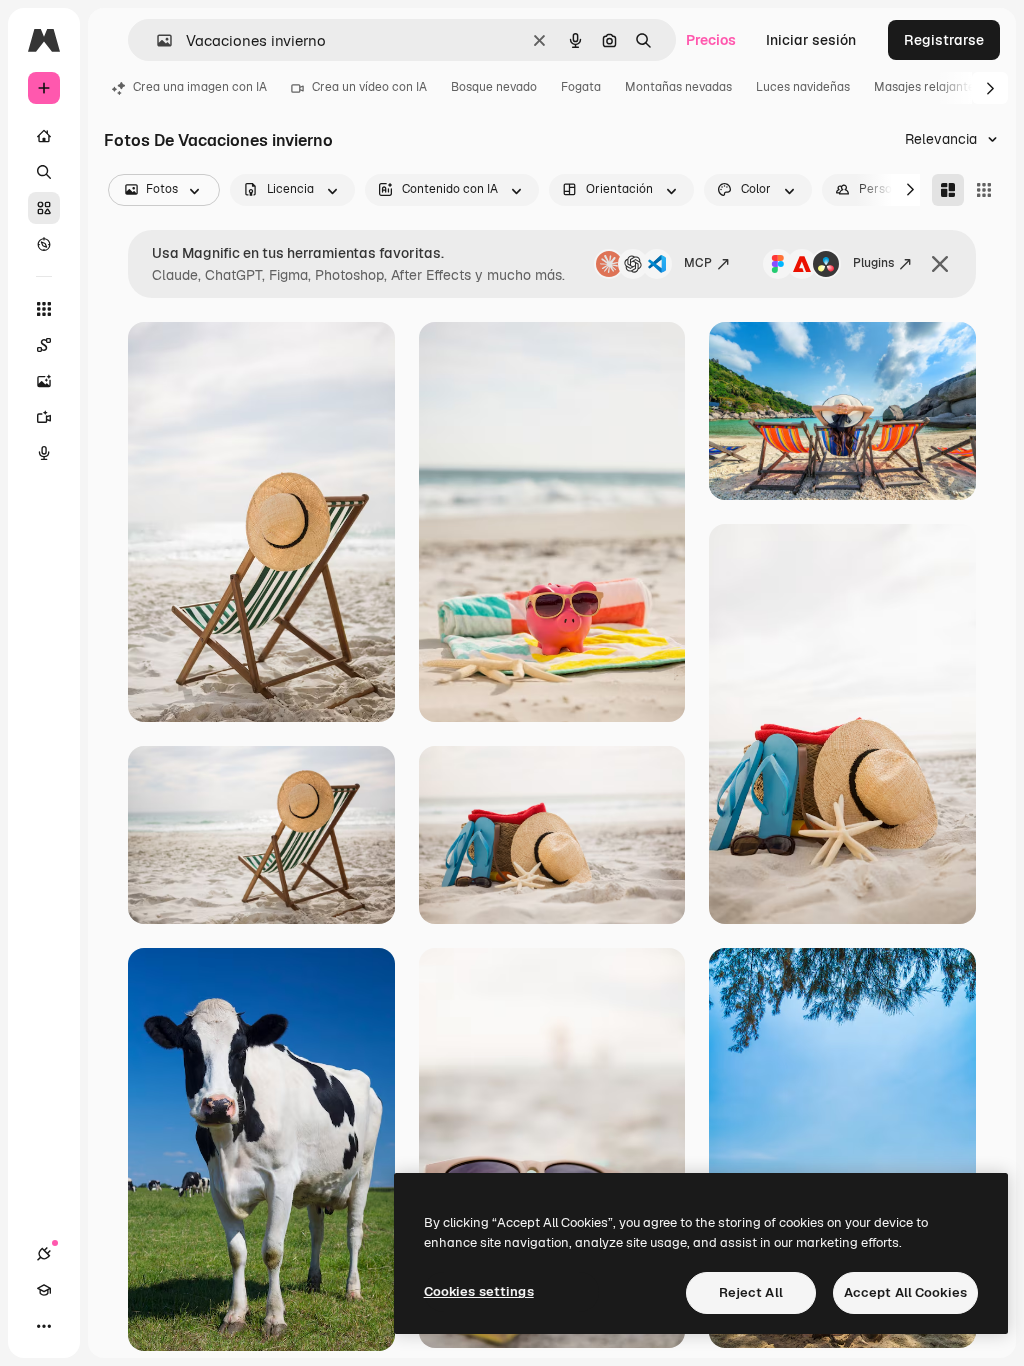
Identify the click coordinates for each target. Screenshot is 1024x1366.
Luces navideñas (803, 87)
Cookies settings (479, 1291)
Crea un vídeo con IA (369, 87)
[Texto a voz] (44, 453)
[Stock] (44, 208)
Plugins (873, 263)
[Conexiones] (44, 1254)
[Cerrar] (940, 264)
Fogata (581, 87)
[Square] (984, 190)
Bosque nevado (494, 87)
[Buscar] (44, 172)
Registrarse (944, 40)
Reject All (751, 1292)
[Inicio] (44, 136)
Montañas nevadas (678, 87)
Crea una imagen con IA (200, 87)
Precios (711, 40)
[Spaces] (44, 345)
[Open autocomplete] (156, 40)
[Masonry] (948, 190)
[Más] (44, 1326)
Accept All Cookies (905, 1292)
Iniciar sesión (811, 40)
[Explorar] (44, 244)
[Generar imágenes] (44, 381)
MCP (698, 263)
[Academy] (44, 1290)
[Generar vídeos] (44, 417)
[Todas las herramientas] (44, 309)
